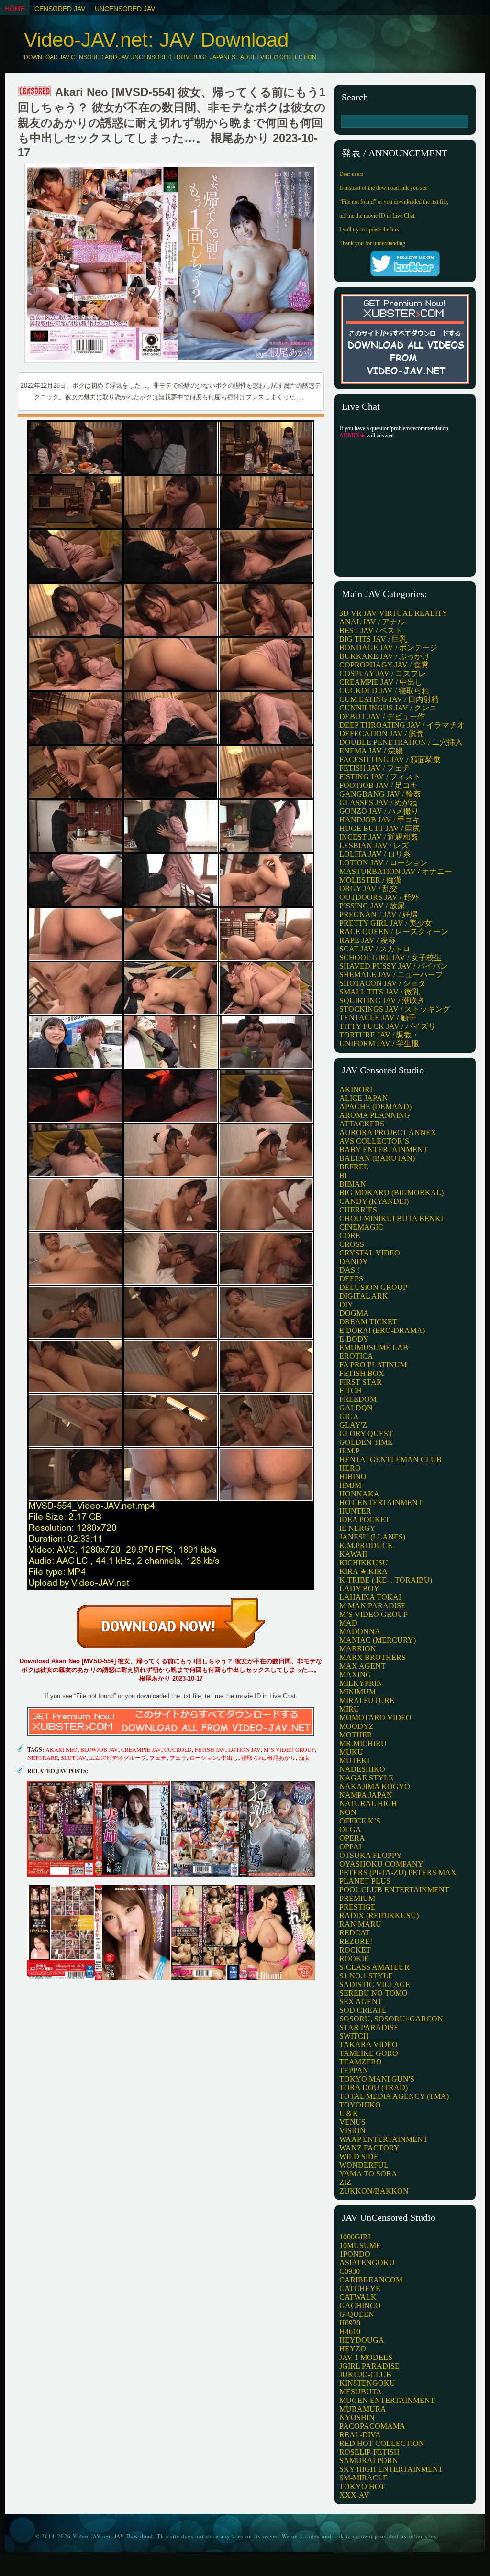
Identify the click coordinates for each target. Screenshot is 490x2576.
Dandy (354, 1261)
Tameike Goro (369, 2053)
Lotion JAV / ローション (384, 863)
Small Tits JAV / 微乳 (379, 992)
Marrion (358, 1649)
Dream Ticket (368, 1322)
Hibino (353, 1477)
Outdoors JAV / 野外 (379, 897)
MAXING (355, 1675)
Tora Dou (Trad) (373, 2088)
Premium (357, 1898)
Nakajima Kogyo (375, 1786)
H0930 (350, 2323)
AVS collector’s (374, 1141)
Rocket (355, 1950)
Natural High (368, 1804)
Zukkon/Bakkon (374, 2191)
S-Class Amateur (374, 1967)
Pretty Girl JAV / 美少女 (386, 923)
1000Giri (355, 2237)
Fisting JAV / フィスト (380, 777)
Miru (349, 1709)
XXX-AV (354, 2495)
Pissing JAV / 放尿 (372, 906)
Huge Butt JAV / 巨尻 (380, 828)
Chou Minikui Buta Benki (391, 1218)
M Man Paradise (373, 1606)
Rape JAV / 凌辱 (367, 940)
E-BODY (354, 1339)
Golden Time (366, 1442)
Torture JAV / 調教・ (379, 1035)
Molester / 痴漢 (370, 880)
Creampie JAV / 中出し (381, 682)
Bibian (353, 1184)
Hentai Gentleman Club (390, 1459)
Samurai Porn (369, 2461)
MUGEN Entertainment (387, 2400)
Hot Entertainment (381, 1502)
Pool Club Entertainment (394, 1890)
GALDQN (356, 1408)
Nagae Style (366, 1778)
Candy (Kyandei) (374, 1201)
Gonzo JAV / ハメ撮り (379, 811)
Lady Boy (359, 1588)
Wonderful (364, 2165)
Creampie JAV (141, 1749)
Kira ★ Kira (363, 1571)
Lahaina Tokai (370, 1597)
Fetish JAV (210, 1749)
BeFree (354, 1167)
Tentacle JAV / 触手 (378, 1018)
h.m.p (350, 1451)
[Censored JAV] (35, 92)
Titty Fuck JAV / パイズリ (388, 1026)
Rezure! (356, 1941)
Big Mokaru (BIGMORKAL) (391, 1193)
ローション (204, 1757)
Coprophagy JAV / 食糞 (384, 665)
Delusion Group (373, 1287)
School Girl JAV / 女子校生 (390, 957)
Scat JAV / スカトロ (375, 949)
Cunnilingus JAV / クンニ (388, 708)
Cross (352, 1244)
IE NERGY (357, 1528)
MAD (348, 1623)
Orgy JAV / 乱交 (368, 889)
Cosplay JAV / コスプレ (383, 673)
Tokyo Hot (362, 2486)
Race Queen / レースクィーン (394, 932)
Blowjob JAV (99, 1749)
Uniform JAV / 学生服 (379, 1043)
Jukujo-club (365, 2374)
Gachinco (360, 2306)
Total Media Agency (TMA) (394, 2096)
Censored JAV (60, 9)
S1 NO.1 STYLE (366, 1976)
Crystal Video (370, 1253)
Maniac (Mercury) (378, 1640)
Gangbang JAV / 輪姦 (380, 794)
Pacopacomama (372, 2426)
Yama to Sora (368, 2174)
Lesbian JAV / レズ (374, 846)
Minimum (357, 1692)
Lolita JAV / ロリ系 (375, 854)
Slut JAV (73, 1757)
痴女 (304, 1757)
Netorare (43, 1757)
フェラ (178, 1757)
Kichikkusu (364, 1563)
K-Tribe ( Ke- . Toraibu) (386, 1580)
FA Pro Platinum (373, 1365)
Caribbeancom (371, 2280)
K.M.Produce (366, 1545)
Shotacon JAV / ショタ (383, 983)
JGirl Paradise (369, 2366)
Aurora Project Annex (388, 1132)
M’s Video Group (373, 1614)
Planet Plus (365, 1881)
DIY (346, 1304)
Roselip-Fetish (369, 2452)
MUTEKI (354, 1761)
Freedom (358, 1399)
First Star (361, 1382)
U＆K (349, 2113)
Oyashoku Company (381, 1864)
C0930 (350, 2271)
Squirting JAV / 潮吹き (382, 1000)
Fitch (351, 1391)
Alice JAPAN (364, 1098)
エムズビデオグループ (118, 1757)
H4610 (350, 2331)
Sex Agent (361, 2002)
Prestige (357, 1907)
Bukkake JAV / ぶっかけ (384, 656)
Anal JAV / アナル (372, 622)
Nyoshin (357, 2418)
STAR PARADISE (369, 2027)
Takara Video (368, 2045)
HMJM (350, 1485)
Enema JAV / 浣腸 (371, 751)
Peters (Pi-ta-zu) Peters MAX (398, 1872)
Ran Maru (360, 1924)
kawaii (353, 1554)
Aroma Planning (375, 1115)
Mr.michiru (363, 1743)
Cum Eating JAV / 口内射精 (389, 699)
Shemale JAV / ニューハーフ (391, 975)
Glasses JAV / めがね (378, 802)
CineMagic (361, 1227)
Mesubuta (361, 2392)
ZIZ (345, 2182)
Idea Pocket (365, 1520)
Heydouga (362, 2340)
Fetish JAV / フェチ (374, 768)
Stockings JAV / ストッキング (395, 1009)
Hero (350, 1468)
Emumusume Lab (374, 1348)
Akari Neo (61, 1749)
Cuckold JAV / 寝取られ (384, 691)
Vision (352, 2131)
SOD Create (363, 2010)
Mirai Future (367, 1700)
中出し (230, 1757)
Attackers (362, 1124)
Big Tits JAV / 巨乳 (373, 639)
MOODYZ (356, 1726)
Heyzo (353, 2349)
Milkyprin (361, 1683)
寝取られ (253, 1757)
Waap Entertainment (384, 2139)
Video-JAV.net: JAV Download (156, 40)
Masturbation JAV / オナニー (396, 871)
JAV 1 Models (366, 2357)
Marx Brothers (373, 1657)
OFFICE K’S (360, 1821)
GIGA (349, 1416)
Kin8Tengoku (367, 2383)
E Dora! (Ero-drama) (382, 1330)
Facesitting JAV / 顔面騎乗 (390, 759)
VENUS (352, 2122)
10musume (360, 2245)
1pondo (355, 2254)
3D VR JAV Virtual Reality (394, 613)
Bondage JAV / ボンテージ (388, 648)
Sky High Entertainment (391, 2469)
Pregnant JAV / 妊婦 (379, 914)
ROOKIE (354, 1959)
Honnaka (359, 1494)
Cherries (358, 1210)
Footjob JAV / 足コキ (379, 785)
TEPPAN (354, 2070)
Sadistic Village (375, 1984)
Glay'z (353, 1425)
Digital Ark (364, 1296)
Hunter (355, 1511)
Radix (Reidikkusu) (379, 1916)
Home (15, 9)
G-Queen (357, 2314)
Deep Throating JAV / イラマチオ (402, 725)
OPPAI (350, 1847)
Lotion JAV (245, 1749)
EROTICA (356, 1356)
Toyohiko (360, 2105)
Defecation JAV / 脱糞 (382, 734)
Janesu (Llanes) (372, 1537)
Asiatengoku (367, 2263)
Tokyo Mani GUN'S (377, 2079)
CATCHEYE (360, 2288)
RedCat (355, 1933)
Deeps (351, 1279)
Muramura (363, 2409)
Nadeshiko (362, 1769)
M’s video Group (289, 1749)
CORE (350, 1236)
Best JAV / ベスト (371, 630)
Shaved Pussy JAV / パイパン (394, 966)
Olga (350, 1829)
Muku (351, 1752)
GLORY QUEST (366, 1434)
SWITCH (354, 2036)
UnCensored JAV (125, 9)
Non (348, 1812)
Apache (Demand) (375, 1107)
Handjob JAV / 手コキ (380, 820)
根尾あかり (281, 1757)
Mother (356, 1735)
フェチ (158, 1757)
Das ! (349, 1270)
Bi (343, 1175)
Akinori (356, 1089)
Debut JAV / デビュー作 (382, 716)
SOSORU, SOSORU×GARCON (391, 2019)
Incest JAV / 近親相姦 (379, 837)
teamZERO (361, 2062)
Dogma (354, 1313)
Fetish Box (362, 1373)
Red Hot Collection (382, 2443)
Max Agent (362, 1666)
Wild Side (359, 2156)
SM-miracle (363, 2478)
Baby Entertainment (384, 1150)
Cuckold (178, 1749)
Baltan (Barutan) (377, 1158)
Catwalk (358, 2297)
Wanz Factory (369, 2148)
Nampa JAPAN (366, 1795)
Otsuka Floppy (371, 1855)
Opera (352, 1838)
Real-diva (360, 2435)
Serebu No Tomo (373, 1993)
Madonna (360, 1632)
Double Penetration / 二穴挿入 (401, 742)
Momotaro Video (375, 1718)
